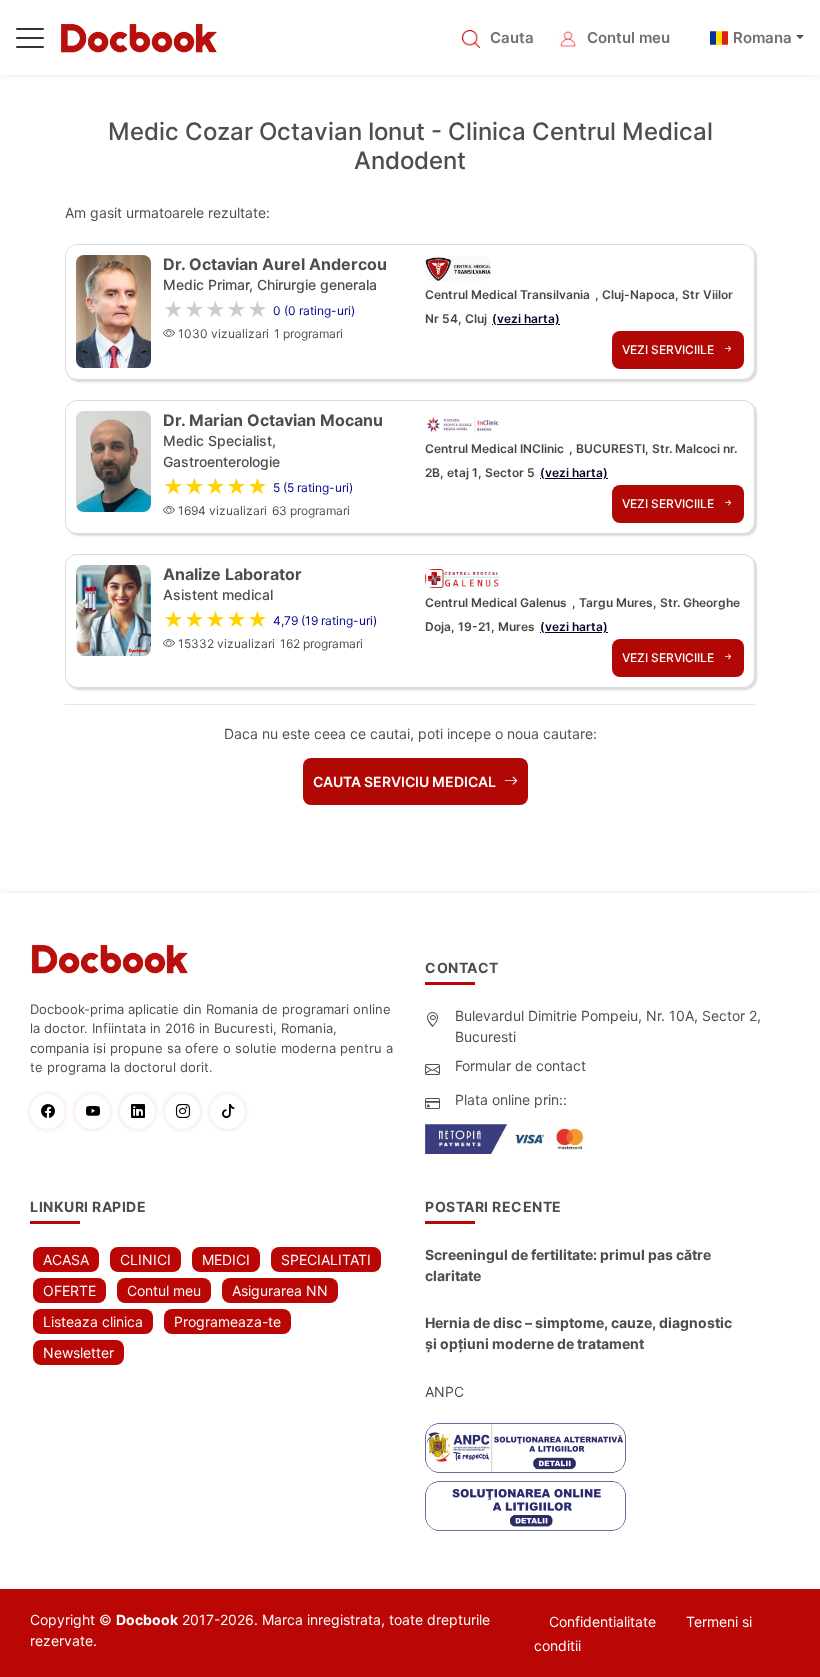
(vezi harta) (526, 318)
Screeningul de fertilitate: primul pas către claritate (568, 1265)
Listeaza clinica (93, 1321)
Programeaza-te (227, 1321)
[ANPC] (525, 1448)
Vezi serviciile (669, 349)
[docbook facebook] (52, 1111)
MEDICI (226, 1259)
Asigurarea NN (280, 1290)
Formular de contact (520, 1065)
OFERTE (69, 1290)
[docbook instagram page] (187, 1111)
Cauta (512, 37)
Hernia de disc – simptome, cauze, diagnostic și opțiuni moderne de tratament (578, 1333)
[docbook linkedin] (142, 1111)
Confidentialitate (602, 1621)
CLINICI (145, 1259)
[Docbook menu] (30, 42)
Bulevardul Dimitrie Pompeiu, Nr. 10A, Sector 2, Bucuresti (608, 1026)
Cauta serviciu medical (406, 781)
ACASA (66, 1259)
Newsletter (78, 1352)
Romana (762, 37)
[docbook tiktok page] (232, 1111)
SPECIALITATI (326, 1259)
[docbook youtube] (97, 1111)
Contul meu (628, 37)
